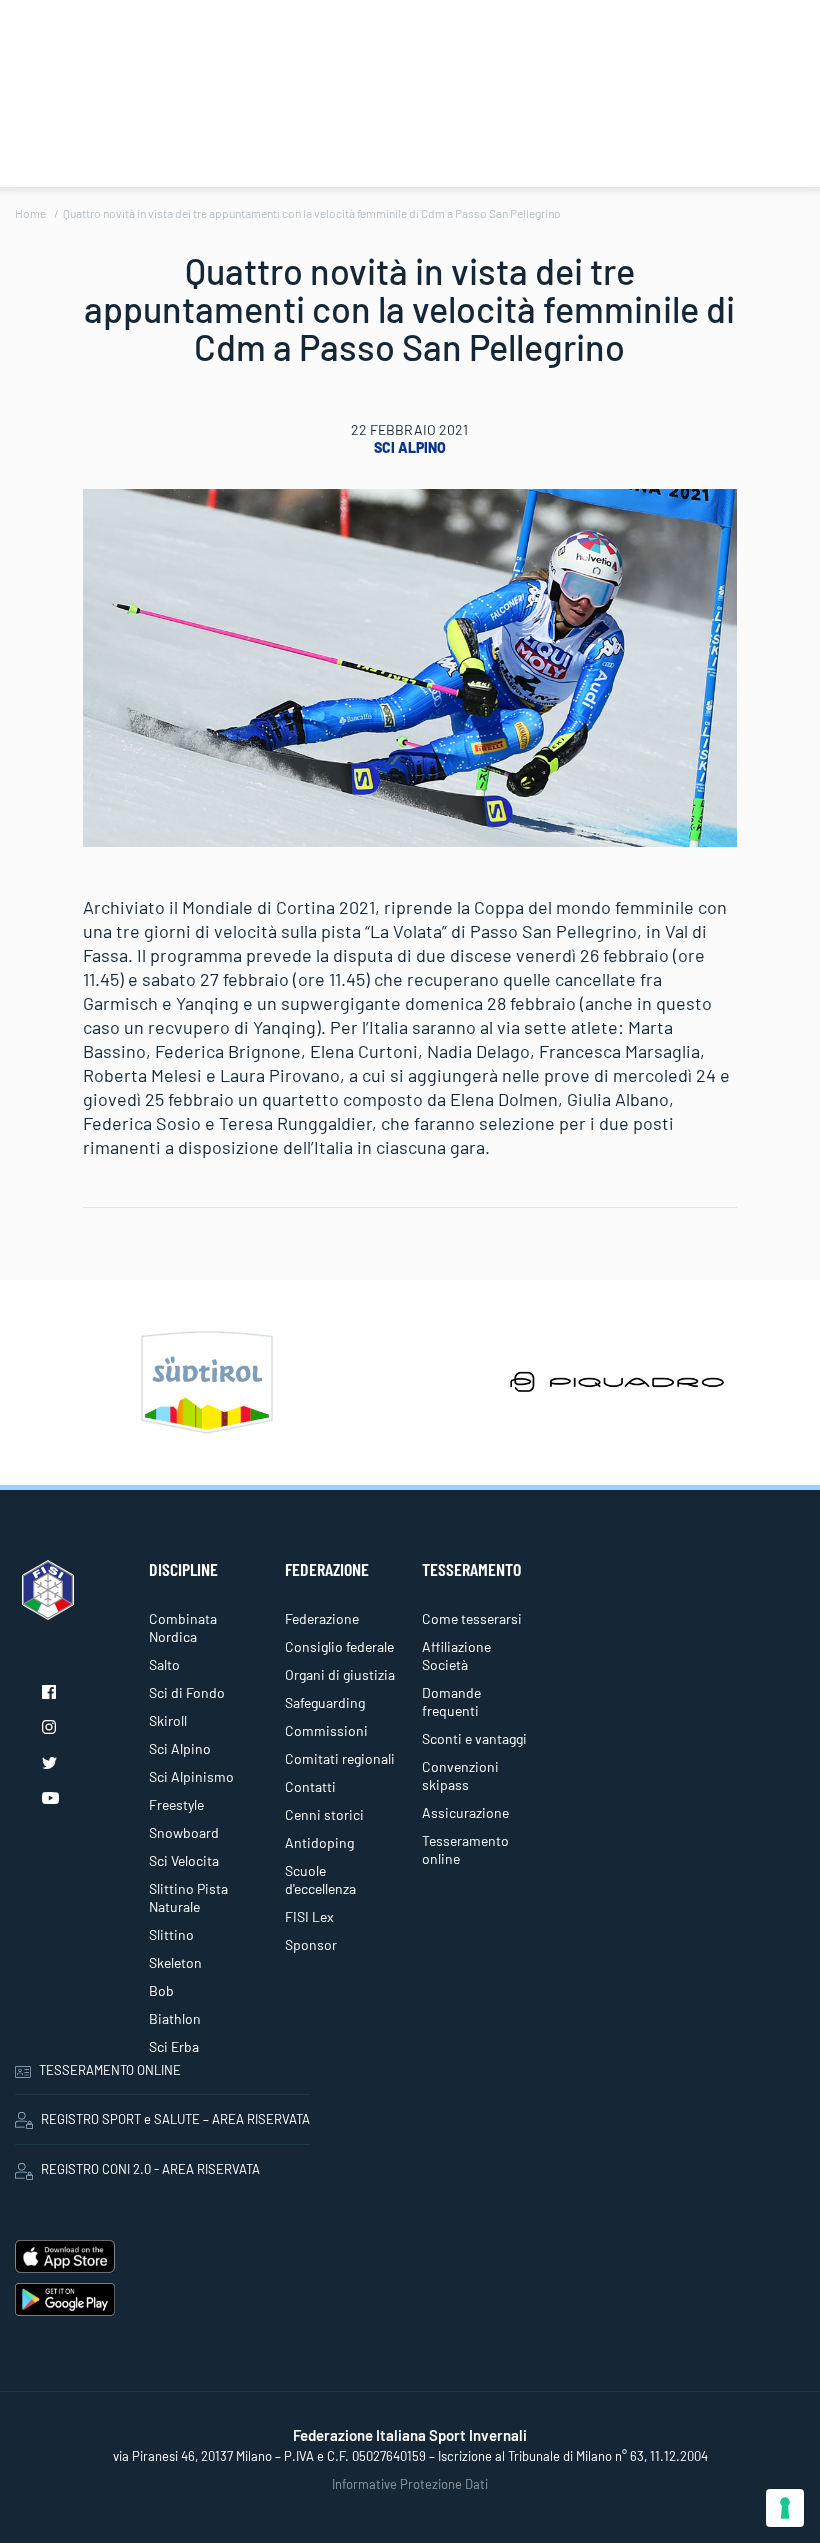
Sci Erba (174, 2046)
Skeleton (175, 1962)
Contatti (310, 1786)
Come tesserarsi (472, 1618)
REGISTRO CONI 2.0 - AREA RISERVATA (150, 2169)
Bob (161, 1990)
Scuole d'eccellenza (320, 1879)
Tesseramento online (465, 1849)
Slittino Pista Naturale (188, 1897)
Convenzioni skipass (460, 1775)
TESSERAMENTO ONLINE (110, 2070)
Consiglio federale (339, 1646)
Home (30, 213)
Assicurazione (465, 1812)
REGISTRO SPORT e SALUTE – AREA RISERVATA (175, 2119)
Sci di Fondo (187, 1692)
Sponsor (311, 1944)
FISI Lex (309, 1916)
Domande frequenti (451, 1701)
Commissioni (326, 1730)
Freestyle (176, 1804)
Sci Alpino (410, 447)
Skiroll (168, 1720)
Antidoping (319, 1842)
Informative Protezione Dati (410, 2484)
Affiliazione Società (456, 1655)
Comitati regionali (340, 1758)
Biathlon (175, 2018)
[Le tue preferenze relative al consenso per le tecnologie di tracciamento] (785, 2508)
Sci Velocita (184, 1860)
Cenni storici (324, 1814)
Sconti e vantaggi (474, 1738)
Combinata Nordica (183, 1627)
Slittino (171, 1934)
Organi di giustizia (340, 1674)
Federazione (322, 1618)
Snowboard (184, 1832)
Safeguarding (325, 1702)
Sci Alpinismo (191, 1776)
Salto (164, 1664)
